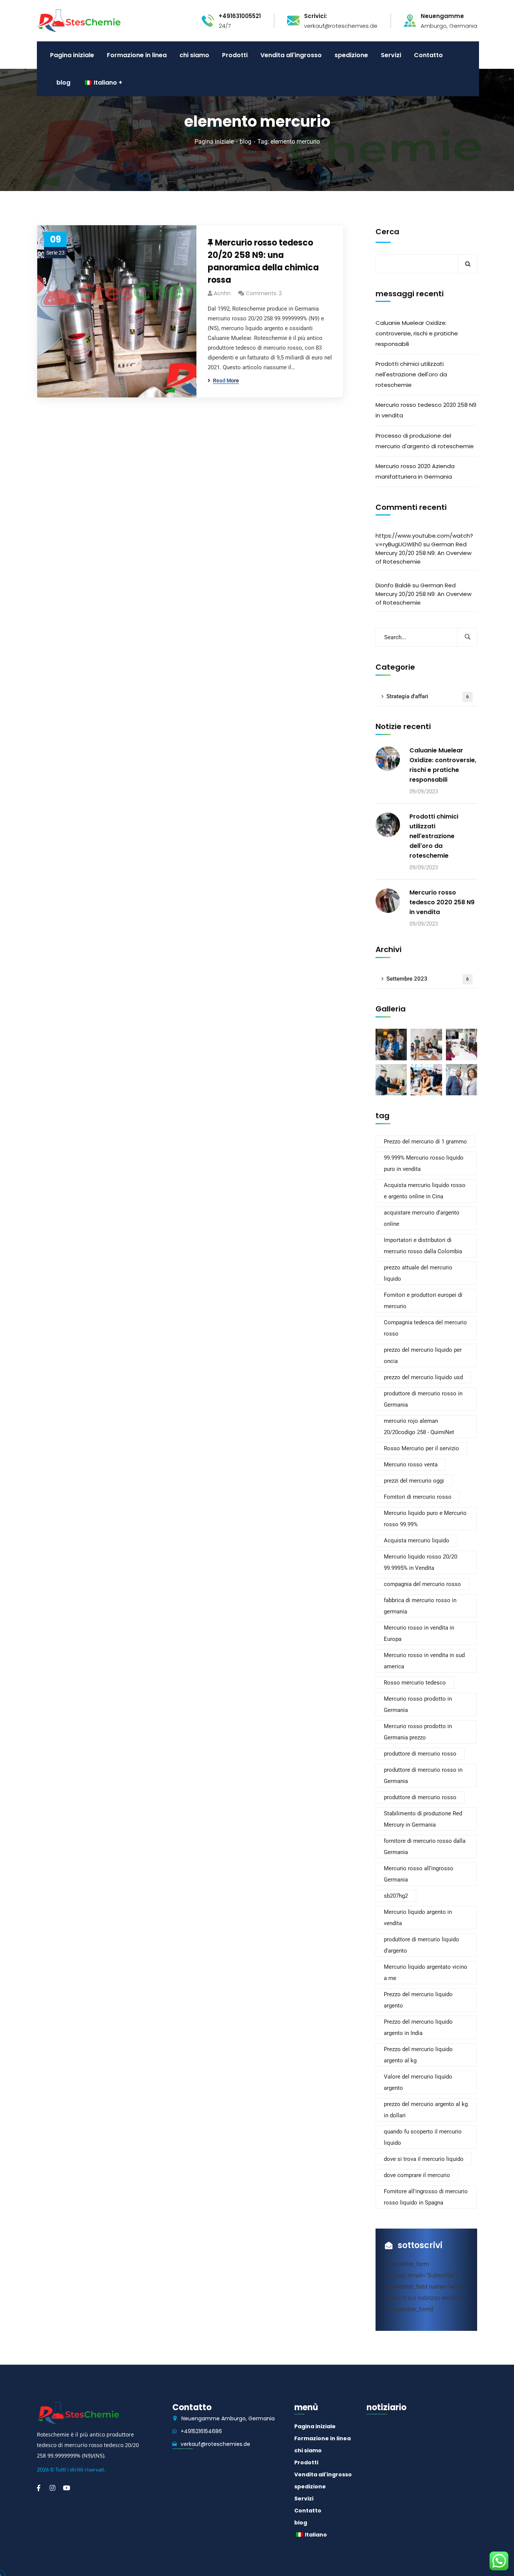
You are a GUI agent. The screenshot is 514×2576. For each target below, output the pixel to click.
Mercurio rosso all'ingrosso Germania (419, 1874)
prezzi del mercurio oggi (414, 1481)
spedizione (310, 2487)
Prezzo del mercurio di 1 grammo (425, 1142)
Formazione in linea (322, 2438)
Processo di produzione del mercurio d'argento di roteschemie (425, 441)
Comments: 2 (264, 293)
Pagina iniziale (214, 142)
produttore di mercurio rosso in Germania (423, 1399)
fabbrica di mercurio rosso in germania (420, 1606)
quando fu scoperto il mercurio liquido (423, 2137)
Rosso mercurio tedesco (415, 1683)
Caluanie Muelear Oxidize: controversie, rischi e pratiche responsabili (417, 333)
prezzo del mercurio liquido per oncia (423, 1355)
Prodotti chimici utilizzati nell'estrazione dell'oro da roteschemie (411, 374)
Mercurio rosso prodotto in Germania (418, 1704)
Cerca (387, 232)
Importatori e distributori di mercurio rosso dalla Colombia (423, 1246)
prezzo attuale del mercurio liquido (418, 1273)
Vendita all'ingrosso (323, 2474)
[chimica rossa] (79, 20)
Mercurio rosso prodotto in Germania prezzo (418, 1732)
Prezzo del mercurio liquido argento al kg (418, 2055)
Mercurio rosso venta (411, 1465)
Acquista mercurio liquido (417, 1540)
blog (246, 142)
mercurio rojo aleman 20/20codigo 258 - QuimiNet (419, 1427)
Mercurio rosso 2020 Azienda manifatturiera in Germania (415, 471)
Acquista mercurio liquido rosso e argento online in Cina (425, 1191)
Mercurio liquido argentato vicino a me (426, 1973)
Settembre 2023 (428, 979)
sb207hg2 (396, 1896)
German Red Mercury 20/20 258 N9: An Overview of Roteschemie (424, 553)
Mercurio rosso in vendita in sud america (424, 1661)
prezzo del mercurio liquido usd (423, 1377)
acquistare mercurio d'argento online (422, 1218)
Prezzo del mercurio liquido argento (418, 2000)
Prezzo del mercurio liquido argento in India (418, 2027)
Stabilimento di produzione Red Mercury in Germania (423, 1819)
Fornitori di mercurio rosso (418, 1497)
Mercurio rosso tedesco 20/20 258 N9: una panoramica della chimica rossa (263, 261)
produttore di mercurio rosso (420, 1754)
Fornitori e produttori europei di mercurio (423, 1301)
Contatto (308, 2511)
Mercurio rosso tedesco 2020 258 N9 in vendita (426, 410)
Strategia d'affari (428, 696)
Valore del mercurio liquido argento (418, 2082)
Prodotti (306, 2462)
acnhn (222, 293)
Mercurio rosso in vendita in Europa (419, 1633)
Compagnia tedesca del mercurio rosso (425, 1328)
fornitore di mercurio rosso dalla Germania (425, 1847)
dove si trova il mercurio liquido (424, 2159)
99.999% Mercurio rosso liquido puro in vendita (424, 1163)
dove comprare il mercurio (417, 2175)
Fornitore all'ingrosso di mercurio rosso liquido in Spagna (426, 2197)
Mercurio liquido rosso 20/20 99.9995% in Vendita (420, 1562)
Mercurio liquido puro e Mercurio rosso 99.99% (425, 1519)
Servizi (304, 2499)
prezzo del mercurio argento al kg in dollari (426, 2110)
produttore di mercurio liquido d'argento (421, 1945)
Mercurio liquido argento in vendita (418, 1918)
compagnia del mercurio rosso (422, 1584)
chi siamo (308, 2450)
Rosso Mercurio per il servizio (421, 1448)
